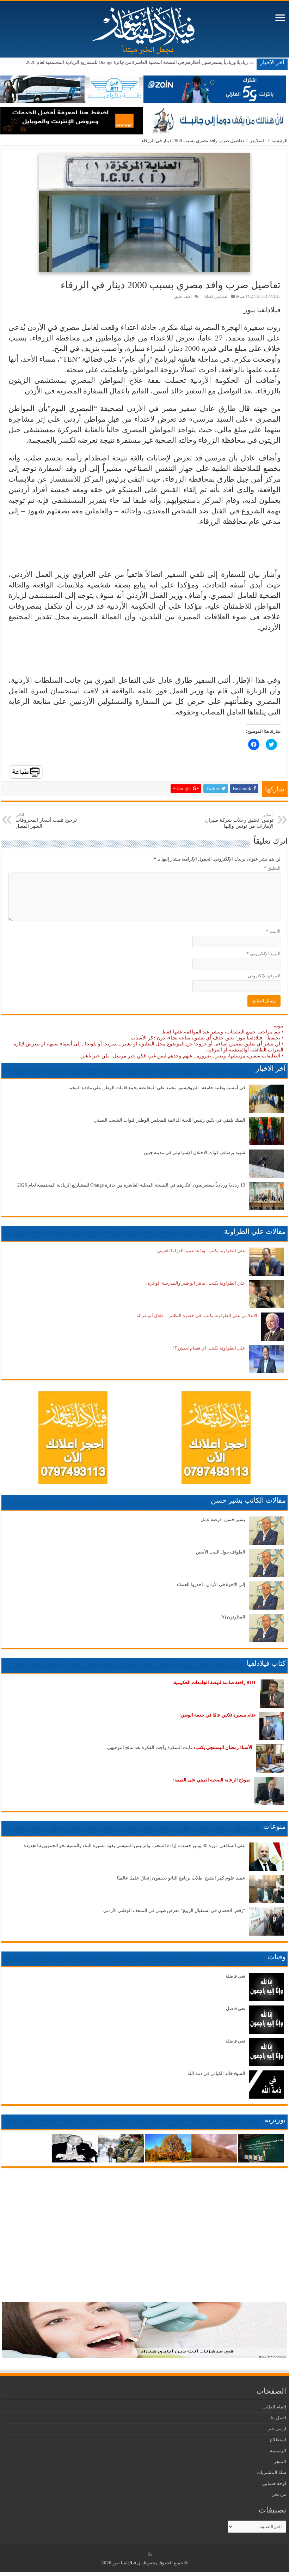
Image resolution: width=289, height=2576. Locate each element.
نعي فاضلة (235, 1976)
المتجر (280, 2462)
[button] (144, 212)
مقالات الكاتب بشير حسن (248, 1500)
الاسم (273, 931)
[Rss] (150, 2554)
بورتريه (275, 2120)
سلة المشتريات (271, 2472)
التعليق (272, 868)
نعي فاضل (236, 2008)
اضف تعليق (183, 296)
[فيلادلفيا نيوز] (144, 28)
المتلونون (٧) (233, 1617)
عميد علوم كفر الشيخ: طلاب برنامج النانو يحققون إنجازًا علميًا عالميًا (181, 1878)
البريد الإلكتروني (263, 954)
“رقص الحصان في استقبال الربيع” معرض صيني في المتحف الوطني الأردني (174, 1910)
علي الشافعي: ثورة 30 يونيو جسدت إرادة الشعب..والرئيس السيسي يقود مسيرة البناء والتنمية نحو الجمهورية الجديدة (134, 1845)
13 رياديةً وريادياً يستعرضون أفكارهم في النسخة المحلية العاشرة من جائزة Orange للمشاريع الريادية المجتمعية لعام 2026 (140, 62)
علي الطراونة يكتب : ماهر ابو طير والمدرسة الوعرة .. (195, 1283)
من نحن (279, 2494)
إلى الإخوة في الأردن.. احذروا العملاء (211, 1584)
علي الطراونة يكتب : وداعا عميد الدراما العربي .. (200, 1251)
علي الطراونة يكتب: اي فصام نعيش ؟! (209, 1348)
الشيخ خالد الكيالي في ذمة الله (216, 2073)
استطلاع (278, 2440)
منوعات (275, 1826)
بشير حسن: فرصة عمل (223, 1519)
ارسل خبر (277, 2429)
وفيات (277, 1957)
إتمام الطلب (274, 2407)
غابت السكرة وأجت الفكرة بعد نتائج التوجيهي (180, 1747)
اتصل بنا (278, 2418)
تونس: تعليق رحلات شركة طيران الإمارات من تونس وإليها (239, 821)
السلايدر (258, 141)
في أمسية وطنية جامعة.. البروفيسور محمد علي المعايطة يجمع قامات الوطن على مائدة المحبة (157, 1088)
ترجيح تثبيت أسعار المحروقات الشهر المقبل (46, 821)
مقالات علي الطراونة (255, 1231)
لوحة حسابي (274, 2483)
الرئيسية (279, 141)
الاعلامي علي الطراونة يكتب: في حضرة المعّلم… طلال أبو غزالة (197, 1316)
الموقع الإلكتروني (264, 976)
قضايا (209, 296)
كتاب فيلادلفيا (266, 1663)
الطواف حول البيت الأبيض (221, 1552)
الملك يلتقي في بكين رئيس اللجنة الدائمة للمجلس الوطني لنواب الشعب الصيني (170, 1120)
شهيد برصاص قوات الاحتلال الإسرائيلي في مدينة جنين (195, 1153)
